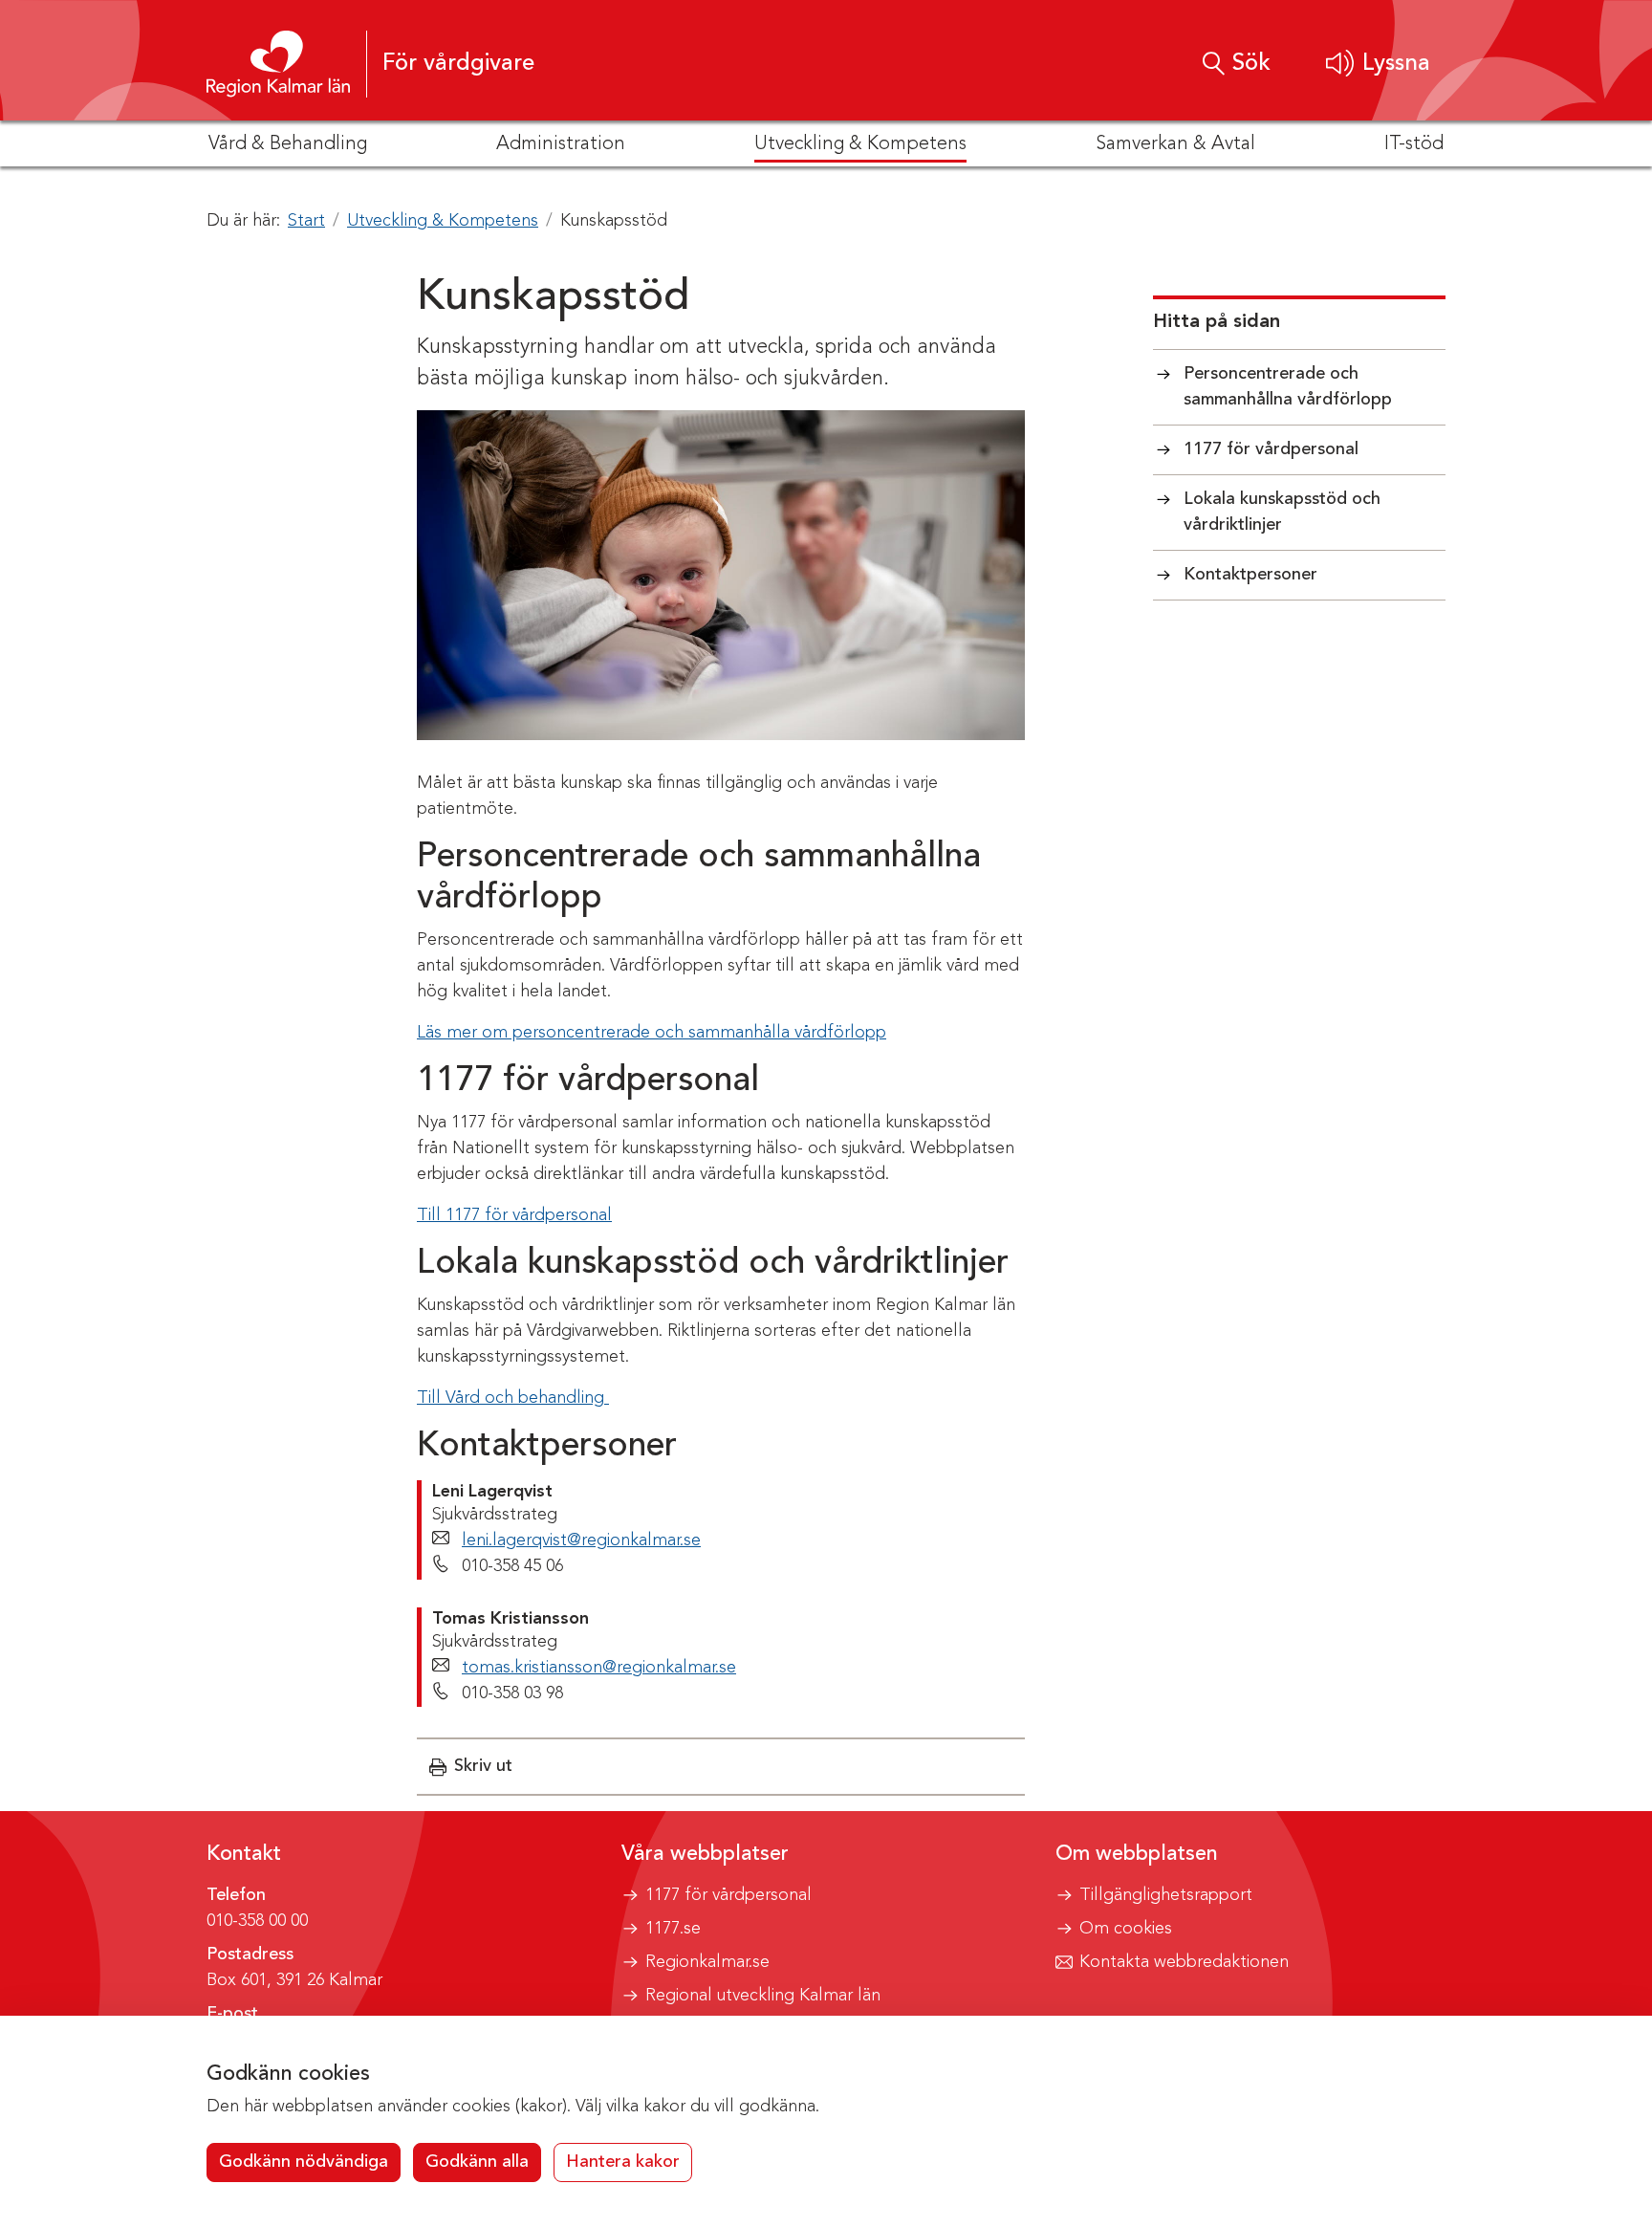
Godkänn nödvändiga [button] (304, 2162)
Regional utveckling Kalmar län (763, 1996)
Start (306, 221)
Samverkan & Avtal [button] (1175, 144)
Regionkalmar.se (707, 1962)
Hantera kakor (623, 2162)
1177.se (673, 1929)
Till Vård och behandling (513, 1398)
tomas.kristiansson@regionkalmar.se (599, 1668)
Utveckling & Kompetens (443, 221)
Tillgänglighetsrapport (1166, 1895)
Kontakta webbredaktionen (1184, 1962)
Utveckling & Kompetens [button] (860, 144)
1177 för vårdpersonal (728, 1895)
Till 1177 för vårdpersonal (514, 1215)
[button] (1378, 64)
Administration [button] (561, 144)
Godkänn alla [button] (477, 2162)
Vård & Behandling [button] (288, 144)
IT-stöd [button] (1414, 144)
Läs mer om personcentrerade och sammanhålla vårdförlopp (652, 1033)
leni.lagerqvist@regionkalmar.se (581, 1540)
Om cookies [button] (1126, 1929)
